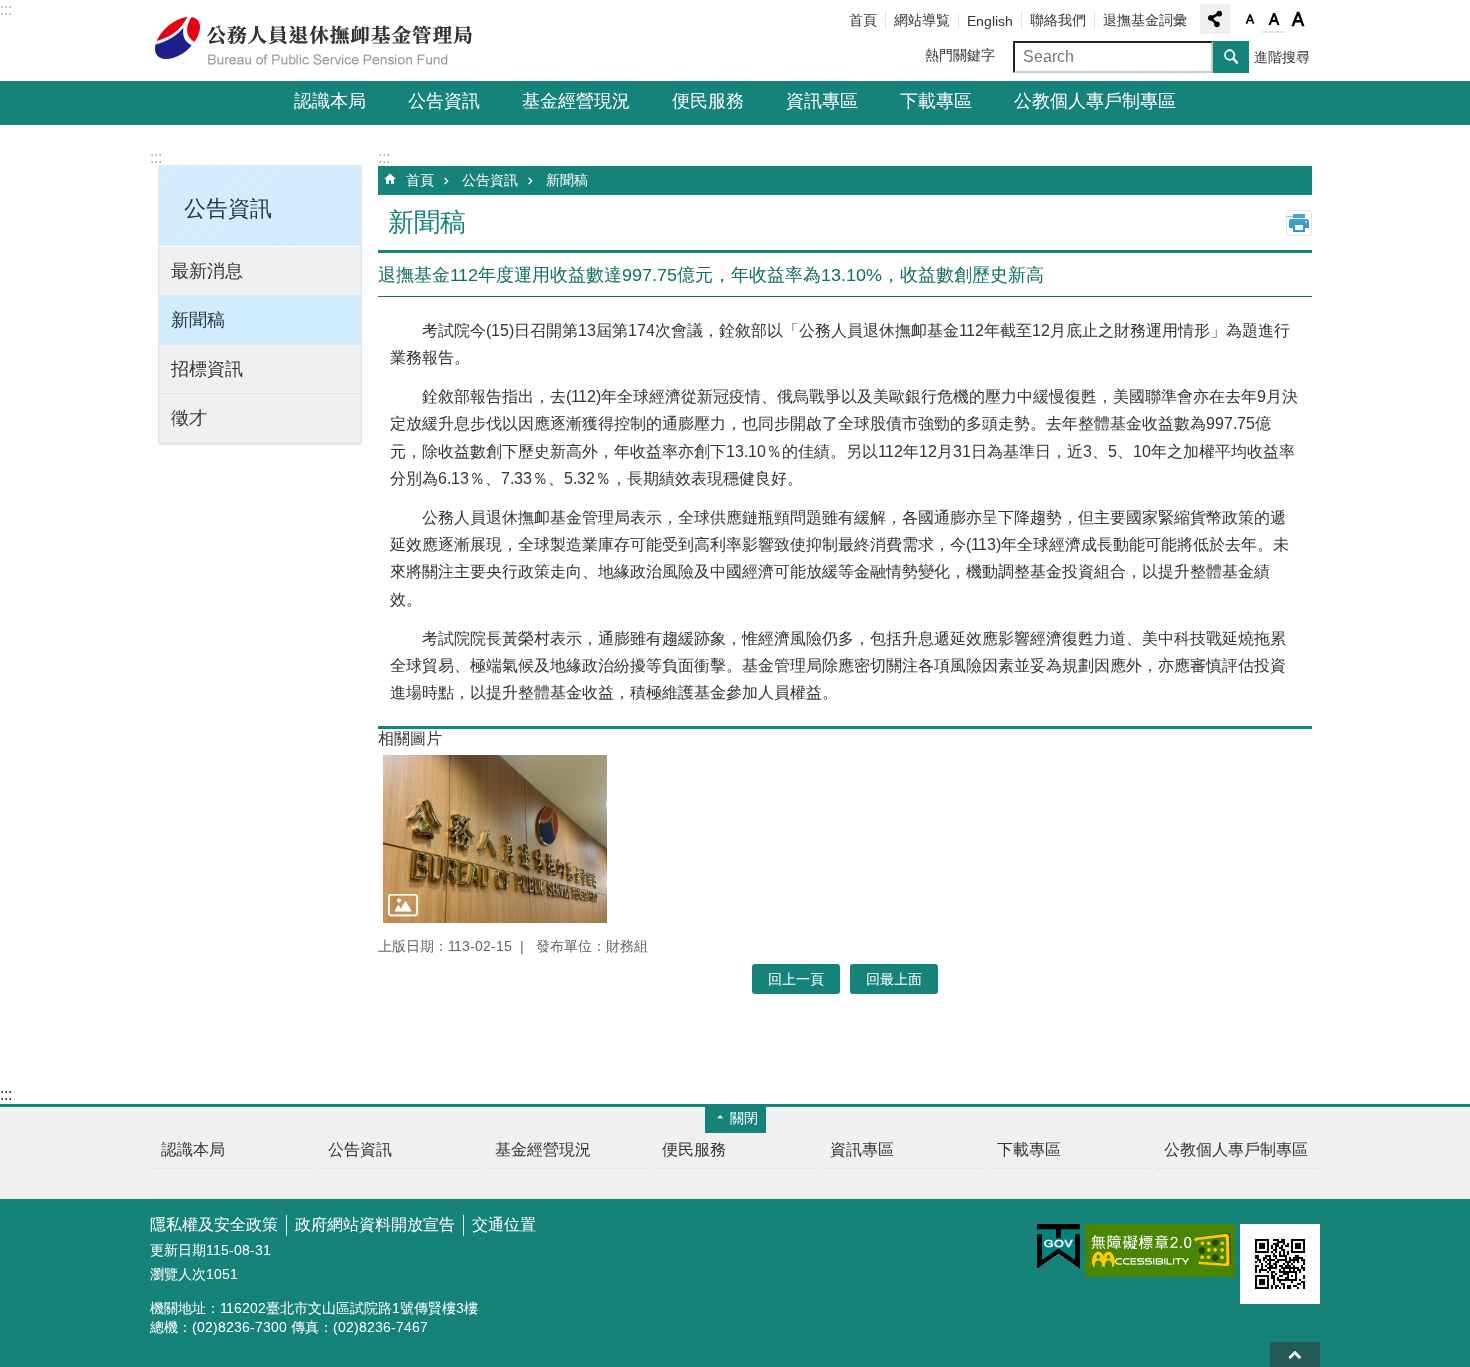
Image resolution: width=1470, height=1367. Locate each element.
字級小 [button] (1250, 20)
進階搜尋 (1282, 57)
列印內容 (1299, 223)
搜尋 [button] (1231, 57)
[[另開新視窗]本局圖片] (495, 839)
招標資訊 (207, 369)
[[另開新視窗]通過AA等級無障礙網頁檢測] (1160, 1250)
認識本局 (330, 101)
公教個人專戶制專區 (1095, 101)
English (990, 21)
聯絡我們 (1058, 20)
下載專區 (936, 101)
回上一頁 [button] (796, 979)
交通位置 (504, 1224)
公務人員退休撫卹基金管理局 (325, 41)
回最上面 (1295, 1354)
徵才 (189, 418)
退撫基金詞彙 (1145, 20)
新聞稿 (198, 320)
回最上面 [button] (894, 979)
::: (6, 9)
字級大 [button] (1298, 20)
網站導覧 (922, 20)
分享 (1215, 19)
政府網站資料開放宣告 (375, 1224)
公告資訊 (444, 101)
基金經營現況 (576, 101)
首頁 (863, 20)
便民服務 (708, 101)
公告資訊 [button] (228, 208)
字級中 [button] (1274, 20)
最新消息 (207, 271)
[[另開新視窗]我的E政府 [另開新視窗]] (1058, 1247)
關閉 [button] (744, 1118)
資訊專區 (822, 101)
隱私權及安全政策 (214, 1224)
